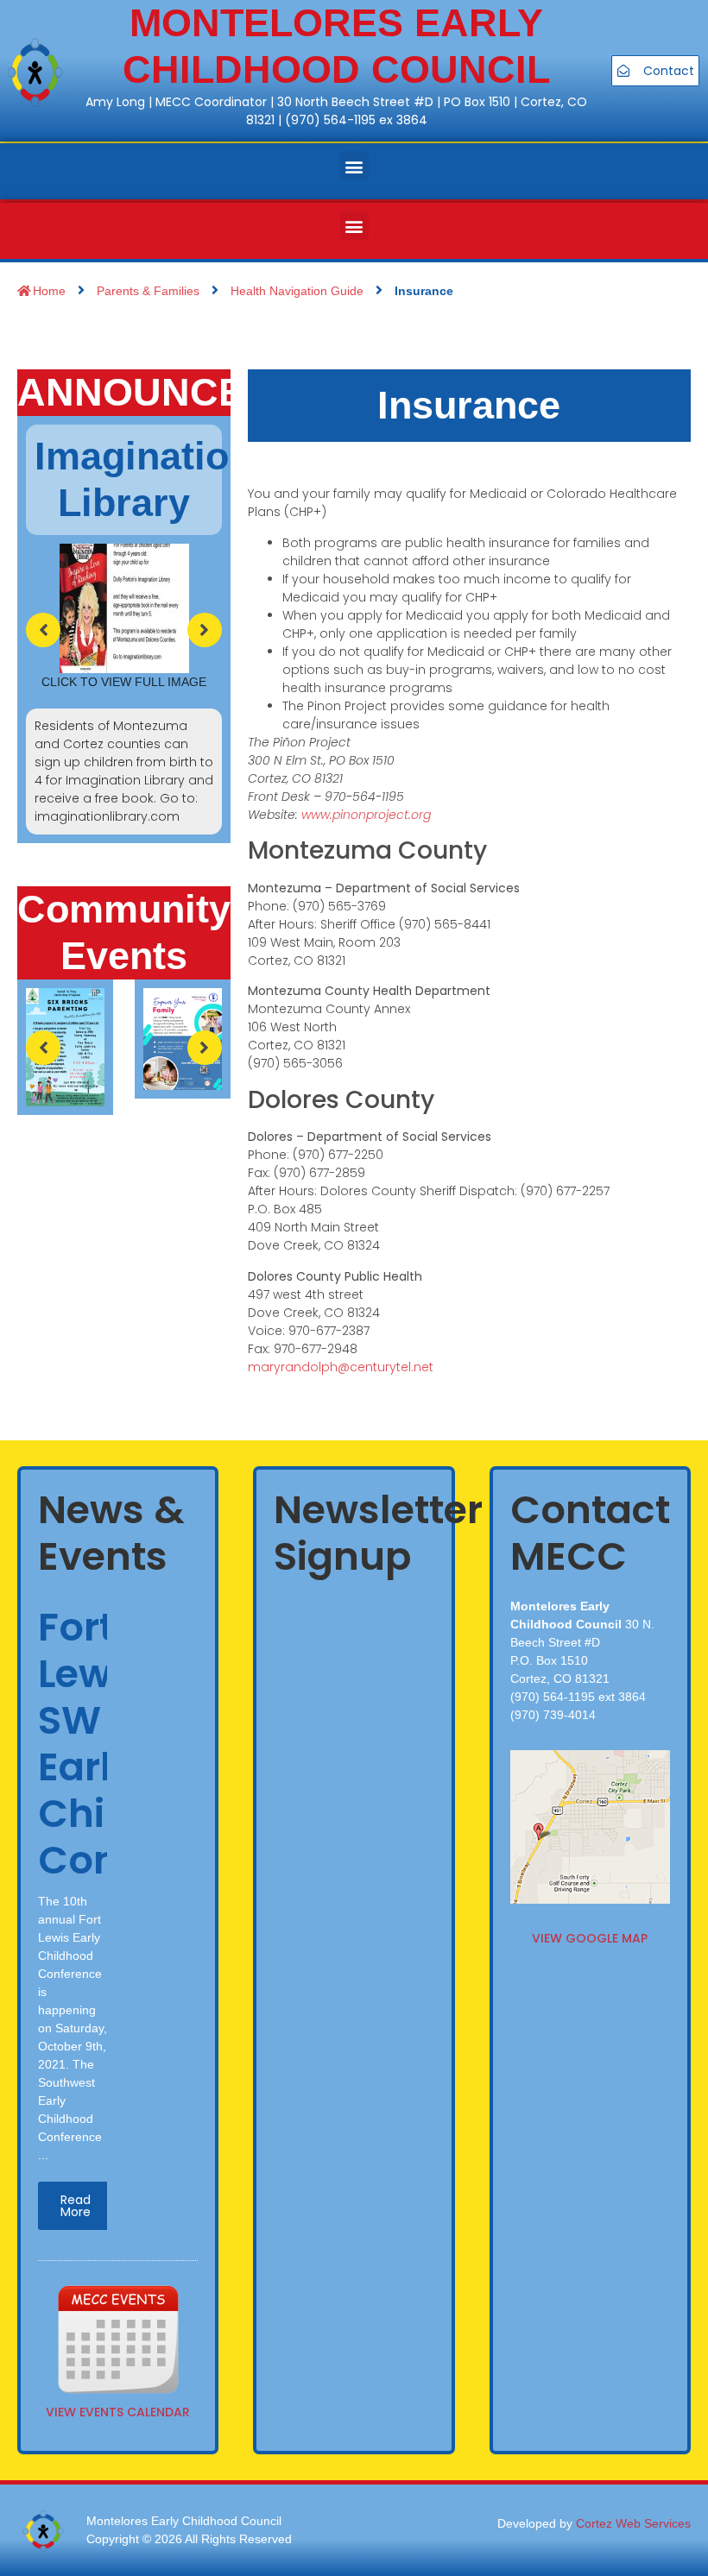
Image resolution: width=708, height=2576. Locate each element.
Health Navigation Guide (297, 291)
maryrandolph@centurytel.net (341, 1367)
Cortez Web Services (633, 2523)
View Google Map (590, 1938)
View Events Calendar (118, 2412)
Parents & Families (148, 291)
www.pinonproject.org (366, 815)
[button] (354, 166)
